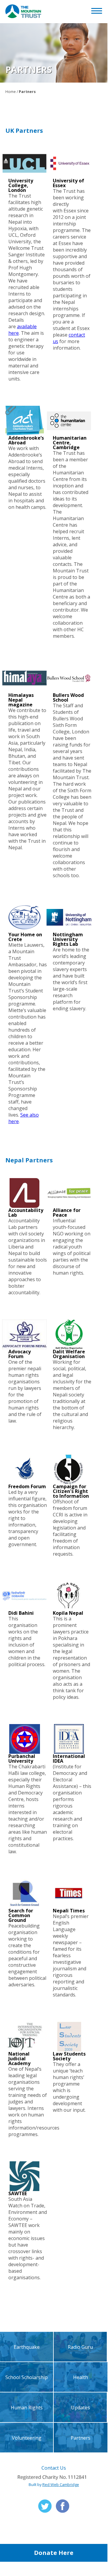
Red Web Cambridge (61, 2485)
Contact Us (54, 2468)
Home (11, 92)
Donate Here (54, 2553)
